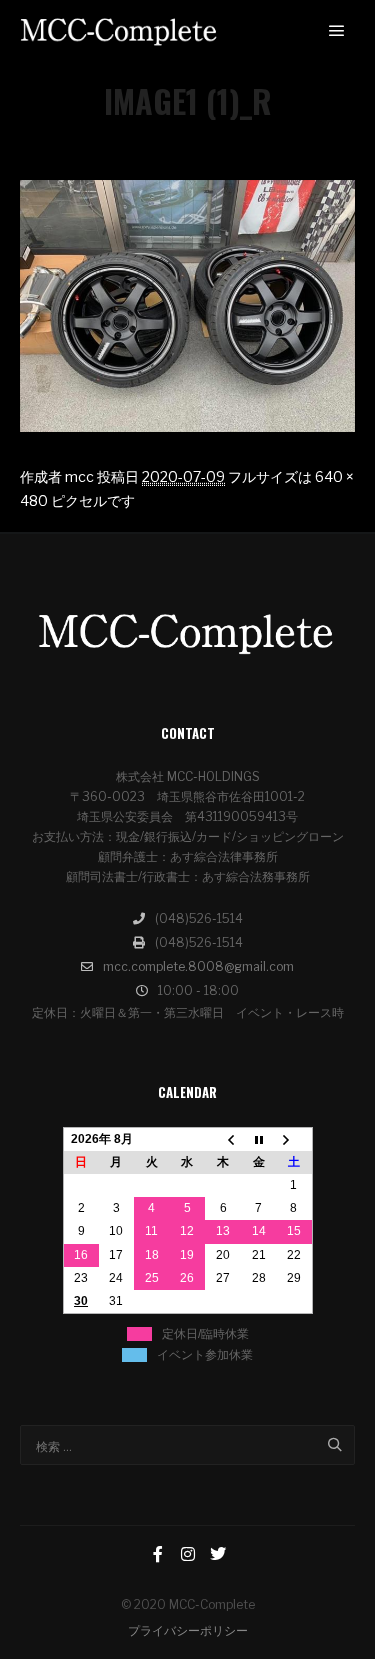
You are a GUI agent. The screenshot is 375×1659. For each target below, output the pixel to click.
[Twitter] (218, 1554)
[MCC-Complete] (120, 31)
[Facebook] (158, 1554)
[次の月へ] (294, 1139)
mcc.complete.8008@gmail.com (198, 966)
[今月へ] (259, 1139)
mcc (79, 476)
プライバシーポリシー (188, 1630)
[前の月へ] (223, 1139)
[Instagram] (188, 1554)
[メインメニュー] (337, 31)
